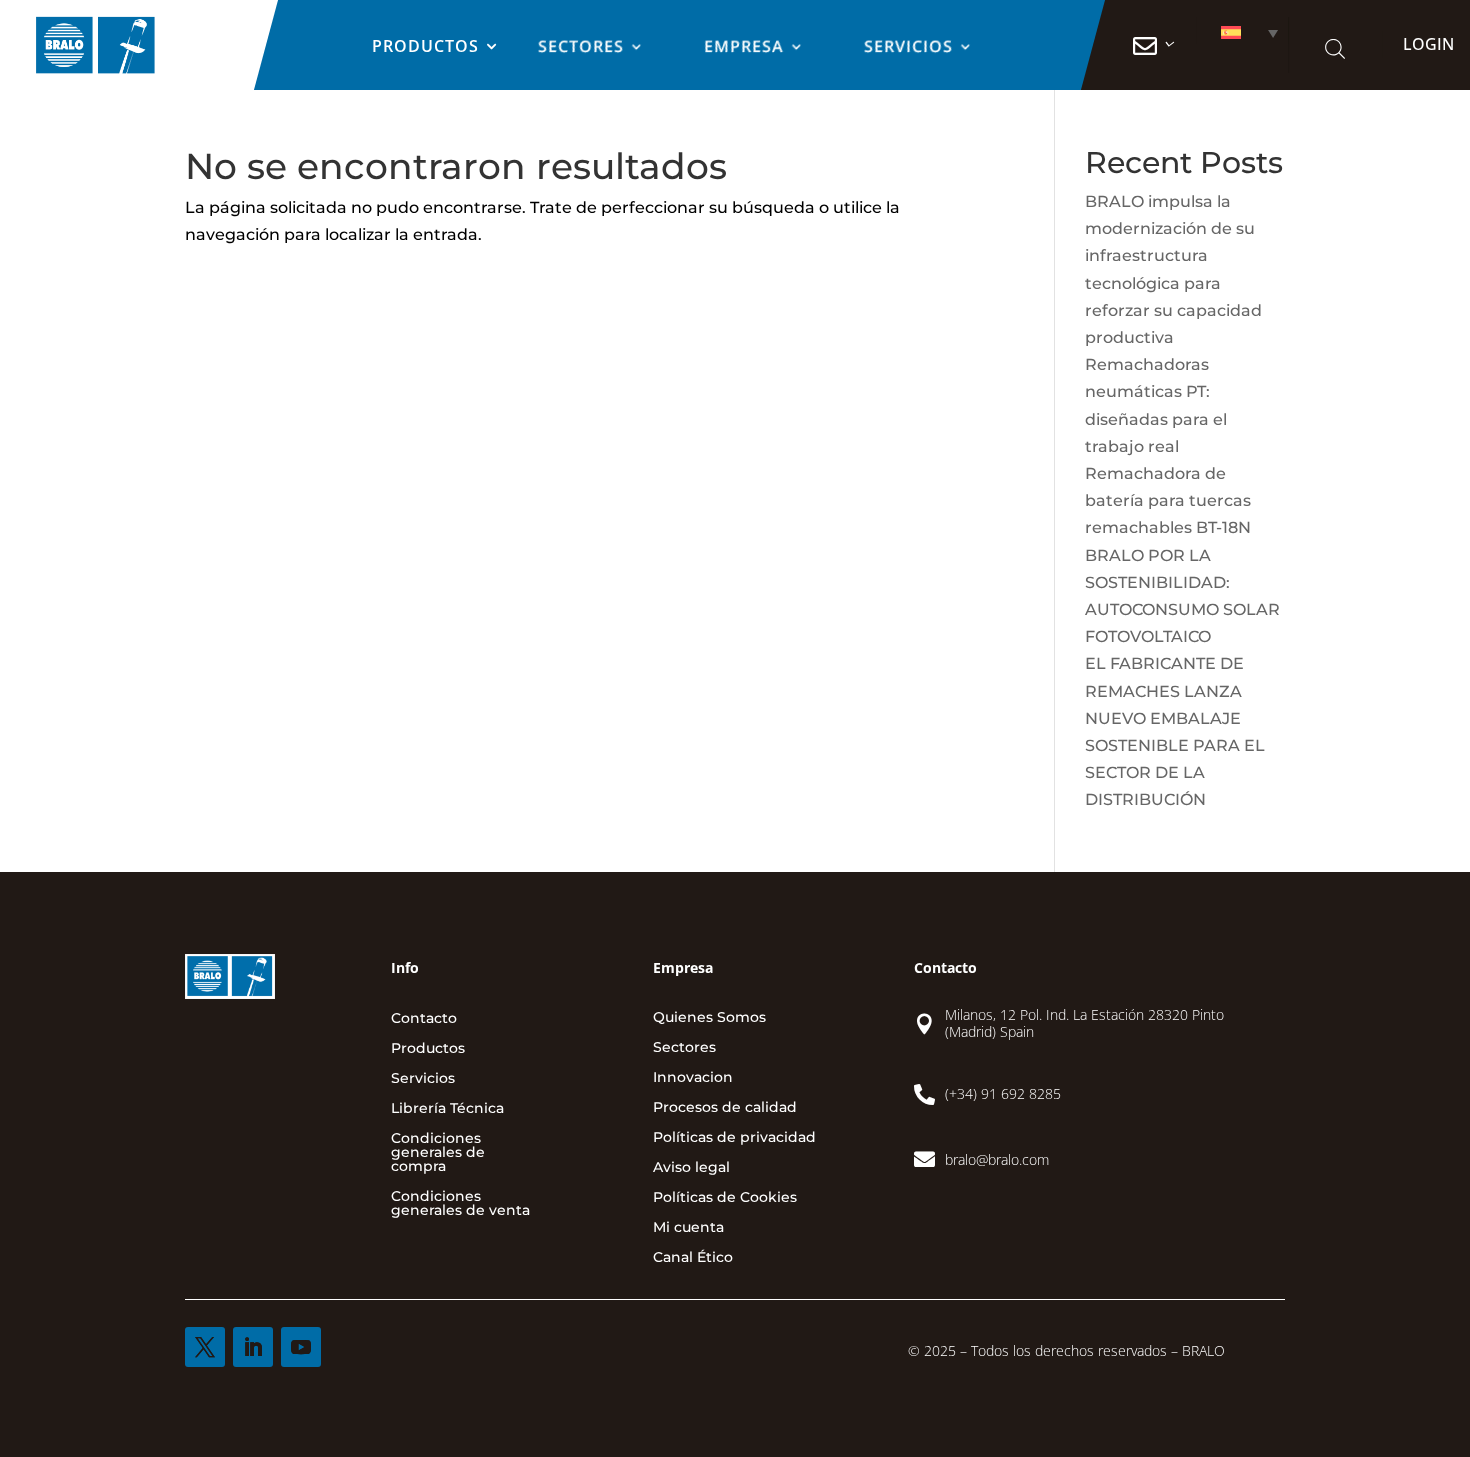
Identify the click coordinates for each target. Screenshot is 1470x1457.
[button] (1241, 32)
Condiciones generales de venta (460, 1204)
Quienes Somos (709, 1018)
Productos (424, 48)
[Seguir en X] (205, 1347)
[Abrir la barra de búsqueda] (1335, 48)
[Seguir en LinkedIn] (253, 1347)
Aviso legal (691, 1168)
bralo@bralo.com (997, 1159)
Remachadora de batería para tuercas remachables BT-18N (1168, 500)
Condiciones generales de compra (438, 1153)
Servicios (908, 48)
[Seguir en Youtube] (301, 1347)
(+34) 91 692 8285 (1003, 1093)
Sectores (581, 48)
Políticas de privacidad (734, 1138)
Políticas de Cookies (725, 1198)
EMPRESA (744, 48)
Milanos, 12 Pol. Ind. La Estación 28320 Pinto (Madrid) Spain (1084, 1023)
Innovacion (693, 1078)
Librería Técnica (447, 1109)
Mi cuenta (688, 1228)
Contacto (424, 1019)
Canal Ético (693, 1258)
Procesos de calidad (725, 1108)
